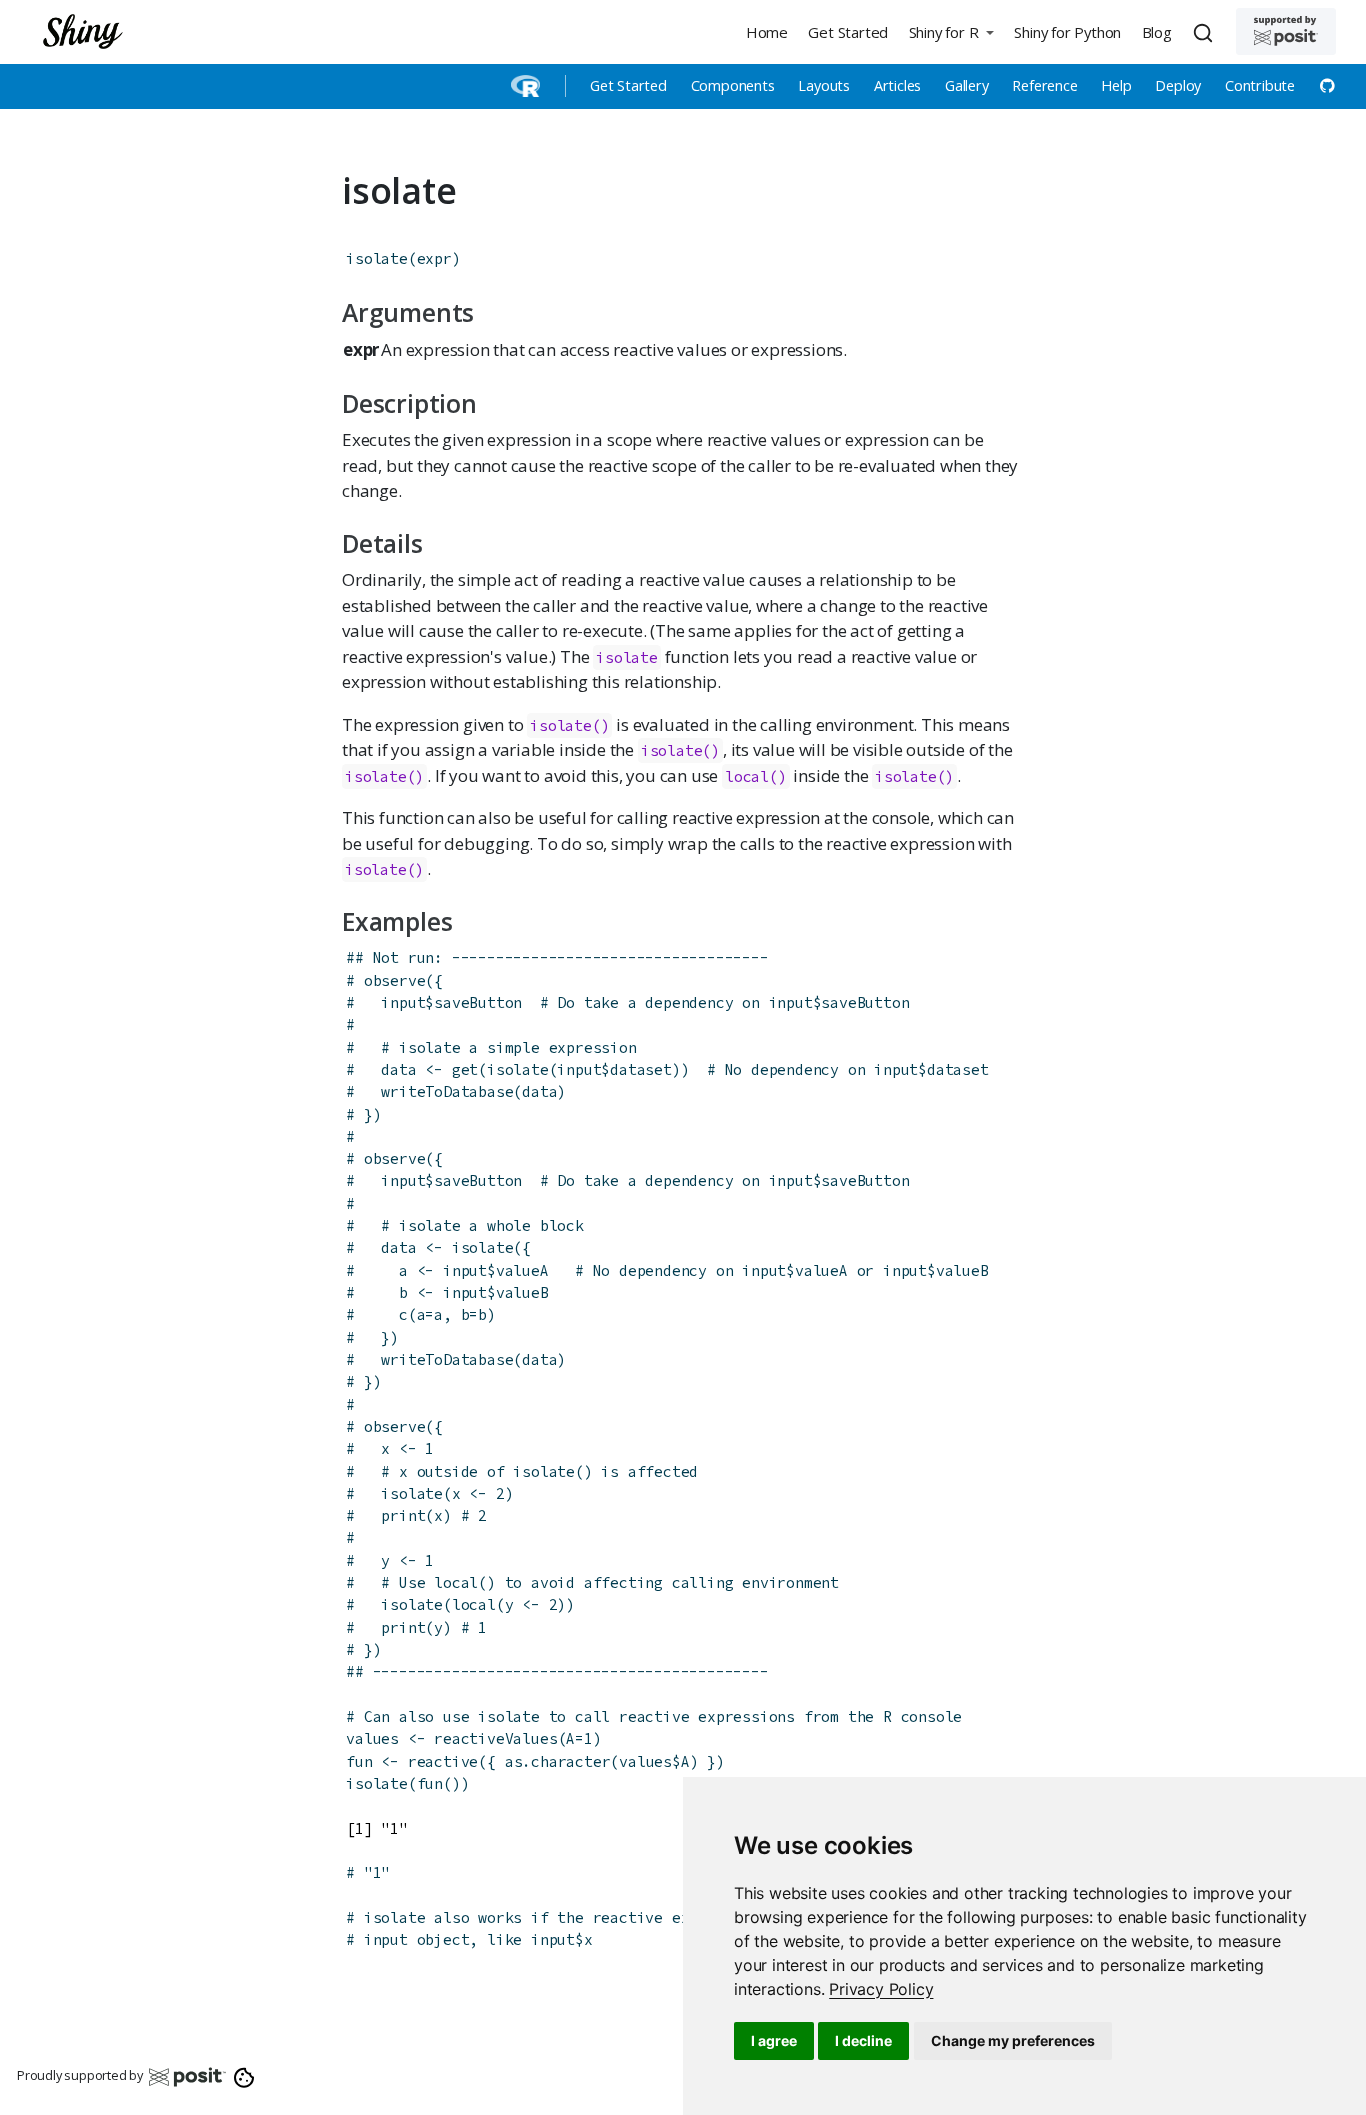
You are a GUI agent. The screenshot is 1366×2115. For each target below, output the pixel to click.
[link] (881, 1989)
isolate (377, 258)
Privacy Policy (881, 1989)
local (747, 776)
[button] (951, 31)
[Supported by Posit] (1286, 31)
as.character (558, 1761)
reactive (443, 1761)
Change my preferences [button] (1013, 2040)
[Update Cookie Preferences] (244, 2076)
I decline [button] (863, 2040)
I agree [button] (774, 2040)
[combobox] (1206, 32)
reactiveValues (495, 1738)
